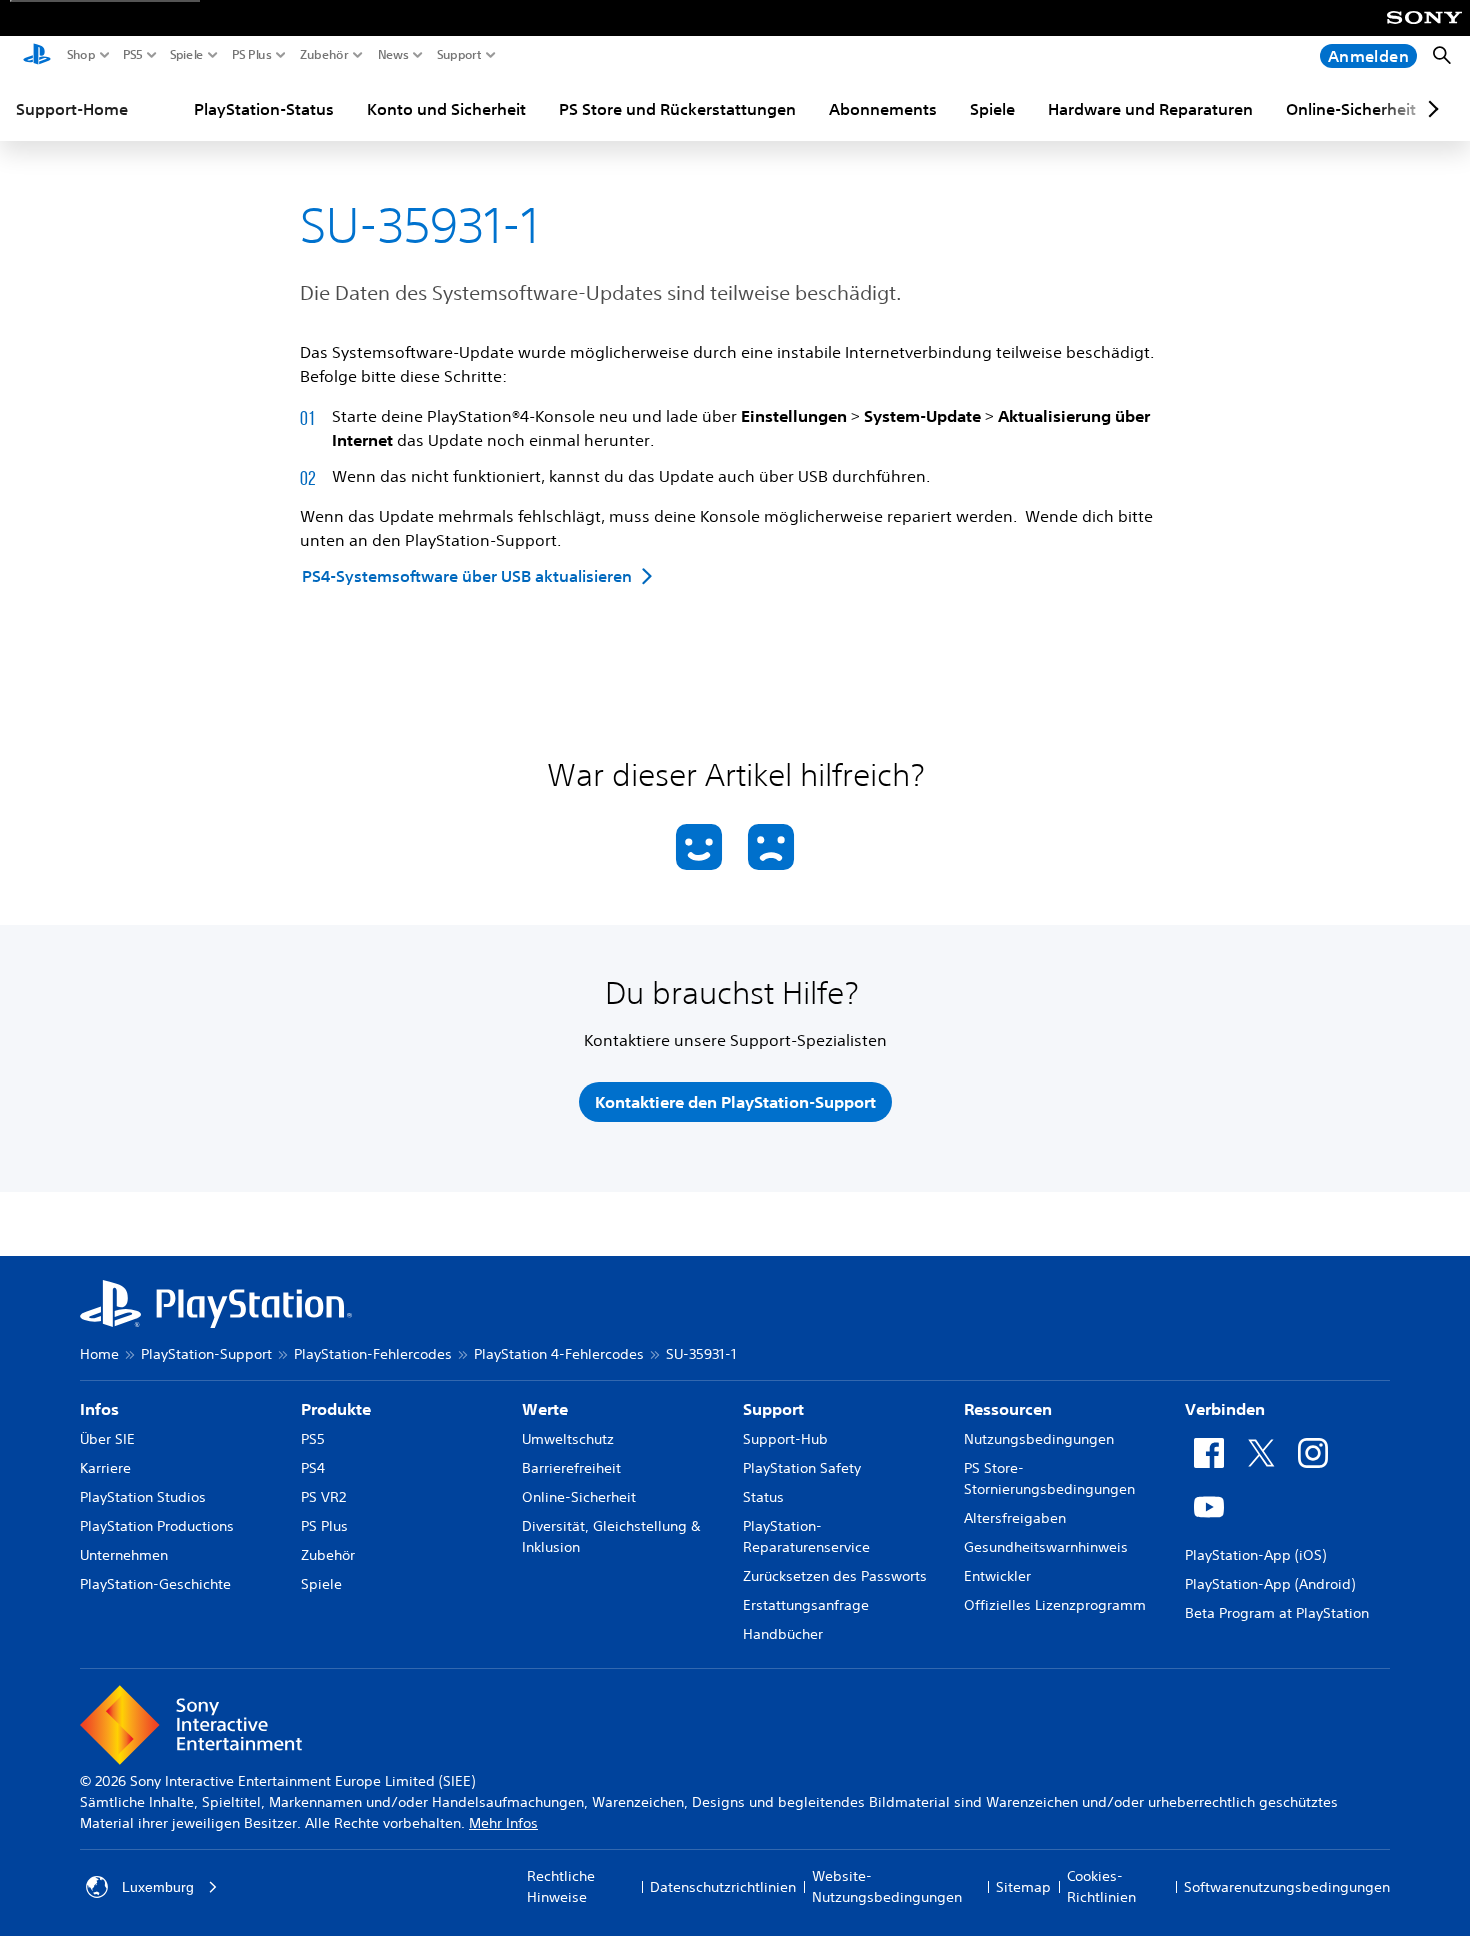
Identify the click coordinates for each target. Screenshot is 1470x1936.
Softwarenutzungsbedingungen (1287, 1887)
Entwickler (997, 1576)
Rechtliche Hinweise (561, 1886)
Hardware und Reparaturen (1150, 109)
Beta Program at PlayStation (1277, 1613)
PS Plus (252, 55)
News (393, 55)
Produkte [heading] (336, 1409)
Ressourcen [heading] (1008, 1409)
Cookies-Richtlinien (1101, 1886)
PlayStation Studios (143, 1497)
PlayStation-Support (206, 1354)
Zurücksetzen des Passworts (835, 1576)
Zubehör (324, 55)
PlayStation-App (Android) (1270, 1584)
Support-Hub (785, 1439)
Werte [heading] (545, 1409)
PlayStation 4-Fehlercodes (559, 1354)
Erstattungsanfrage (806, 1605)
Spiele (187, 55)
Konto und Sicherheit (446, 109)
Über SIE (107, 1439)
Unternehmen (124, 1555)
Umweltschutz (568, 1439)
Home (99, 1354)
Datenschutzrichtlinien (723, 1887)
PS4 (313, 1468)
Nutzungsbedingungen (1039, 1439)
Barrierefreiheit (571, 1468)
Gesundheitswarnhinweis (1046, 1547)
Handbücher (783, 1634)
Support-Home (72, 109)
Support (459, 55)
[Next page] (1430, 109)
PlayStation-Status (264, 109)
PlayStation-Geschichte (155, 1584)
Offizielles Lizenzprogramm (1055, 1605)
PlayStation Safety (802, 1468)
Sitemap (1023, 1887)
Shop (81, 55)
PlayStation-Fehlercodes (373, 1354)
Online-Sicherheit (1351, 109)
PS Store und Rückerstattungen (677, 109)
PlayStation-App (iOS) (1255, 1555)
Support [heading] (773, 1409)
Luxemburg (158, 1887)
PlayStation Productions (157, 1526)
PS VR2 (323, 1497)
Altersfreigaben (1015, 1518)
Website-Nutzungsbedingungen (887, 1886)
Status (763, 1497)
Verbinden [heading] (1225, 1409)
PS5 (133, 55)
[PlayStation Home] (37, 56)
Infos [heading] (99, 1409)
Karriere (105, 1468)
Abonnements (883, 109)
